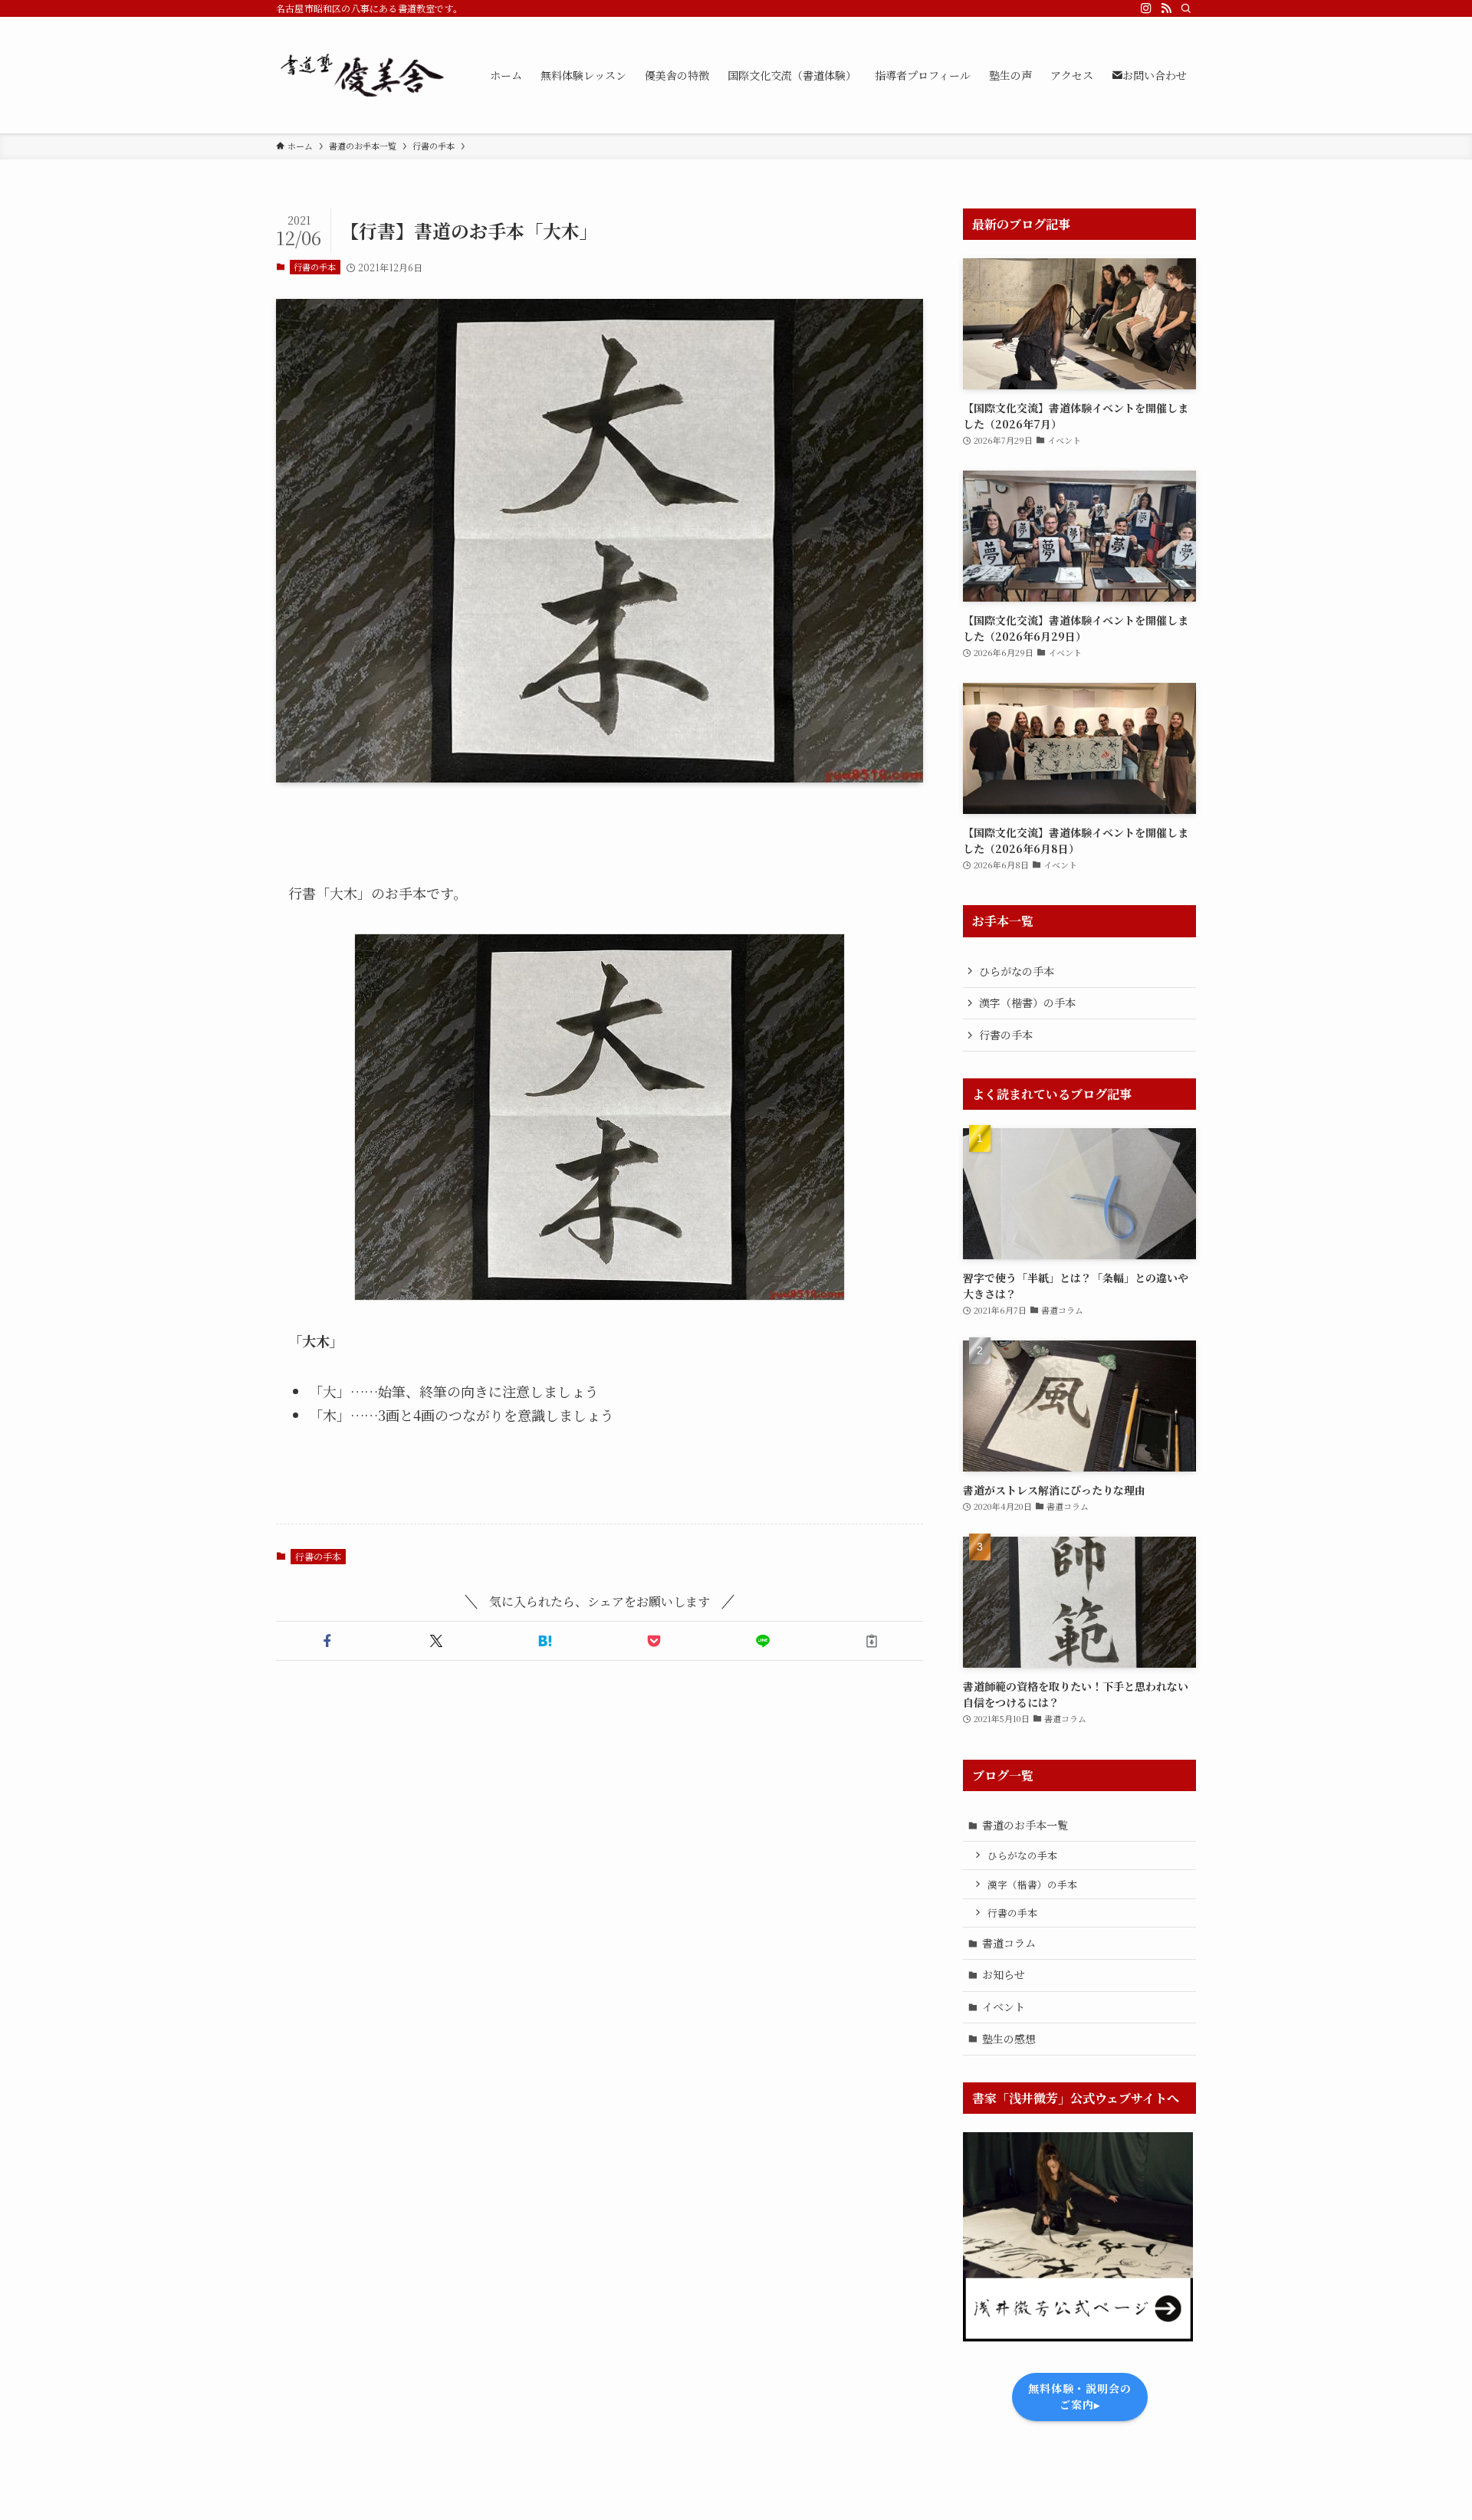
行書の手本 (315, 267)
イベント (1004, 2006)
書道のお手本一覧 (1025, 1825)
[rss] (1166, 8)
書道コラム (1009, 1943)
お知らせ (1004, 1974)
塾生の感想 (1009, 2039)
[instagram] (1146, 8)
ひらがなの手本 (1017, 971)
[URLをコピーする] (872, 1641)
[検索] (1186, 8)
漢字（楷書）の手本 (1027, 1002)
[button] (327, 1641)
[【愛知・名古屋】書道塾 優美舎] (363, 75)
